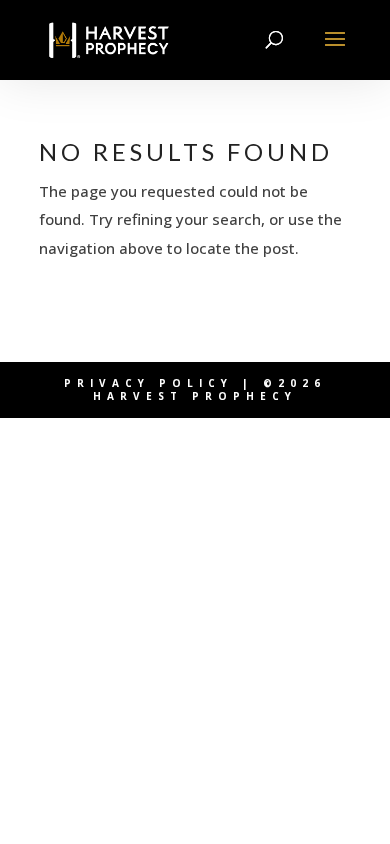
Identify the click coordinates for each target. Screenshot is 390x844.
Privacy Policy (148, 383)
